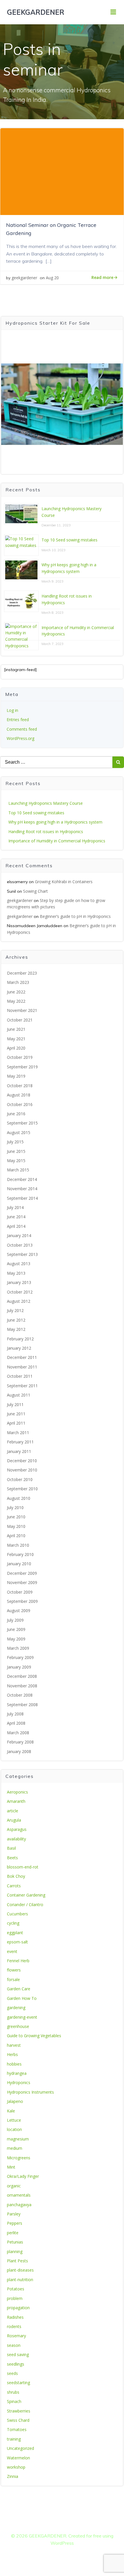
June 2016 (16, 1114)
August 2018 (19, 1095)
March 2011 (18, 1433)
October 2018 (20, 1086)
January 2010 (19, 1564)
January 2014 (19, 1235)
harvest (14, 2045)
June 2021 (16, 1029)
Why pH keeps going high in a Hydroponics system (55, 822)
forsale (13, 1979)
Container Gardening (26, 1895)
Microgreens (19, 2158)
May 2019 (16, 1076)
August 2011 (19, 1395)
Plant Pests (17, 2261)
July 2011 (15, 1404)
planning (15, 2251)
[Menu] (113, 12)
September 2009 (22, 1601)
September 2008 (22, 1705)
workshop (16, 2467)
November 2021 (22, 1010)
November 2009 (22, 1582)
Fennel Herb (18, 1961)
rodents (14, 2326)
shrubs (13, 2392)
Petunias (15, 2242)
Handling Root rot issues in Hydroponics (46, 832)
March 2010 (18, 1545)
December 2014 (22, 1179)
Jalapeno (15, 2101)
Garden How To (22, 1998)
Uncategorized (20, 2448)
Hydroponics (19, 2082)
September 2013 (22, 1254)
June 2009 (16, 1629)
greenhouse (18, 2026)
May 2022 (16, 1001)
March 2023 (18, 982)
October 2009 (20, 1592)
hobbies (14, 2064)
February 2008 (20, 1742)
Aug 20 (52, 278)
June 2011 (16, 1414)
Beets (12, 1858)
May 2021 (16, 1039)
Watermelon (18, 2458)
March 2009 (18, 1648)
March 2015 (18, 1170)
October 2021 (20, 1020)
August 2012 (19, 1301)
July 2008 (15, 1714)
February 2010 (20, 1554)
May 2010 (16, 1526)
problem (15, 2298)
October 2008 (20, 1695)
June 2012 (16, 1320)
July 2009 (15, 1620)
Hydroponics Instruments (30, 2092)
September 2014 (22, 1198)
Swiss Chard (18, 2420)
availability (16, 1839)
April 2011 (16, 1423)
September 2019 (22, 1067)
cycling (13, 1923)
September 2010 (22, 1489)
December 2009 (22, 1573)
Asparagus (17, 1829)
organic (14, 2186)
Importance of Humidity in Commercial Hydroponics (57, 841)
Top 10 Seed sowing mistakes (69, 540)
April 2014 (16, 1226)
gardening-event (22, 2017)
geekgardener (24, 278)
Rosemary (16, 2336)
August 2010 (19, 1498)
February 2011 (20, 1442)
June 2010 (16, 1517)
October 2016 (20, 1104)
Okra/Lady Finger (23, 2176)
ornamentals (19, 2195)
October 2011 (20, 1376)
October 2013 (20, 1245)
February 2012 (20, 1339)
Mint (11, 2167)
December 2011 (22, 1357)
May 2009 (16, 1639)
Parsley (14, 2214)
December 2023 (22, 973)
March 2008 (18, 1733)
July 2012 (15, 1310)
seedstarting (18, 2383)
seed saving (18, 2354)
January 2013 (19, 1282)
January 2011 (19, 1451)
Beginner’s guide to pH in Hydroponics (75, 916)
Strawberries (19, 2411)
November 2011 (22, 1367)
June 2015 (16, 1151)
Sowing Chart (35, 891)
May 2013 (16, 1273)
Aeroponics (17, 1792)
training (14, 2439)
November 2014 (22, 1189)
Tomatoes (17, 2429)
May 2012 (16, 1329)
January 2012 (19, 1348)
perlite (13, 2233)
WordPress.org (20, 738)
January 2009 (19, 1667)
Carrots (14, 1886)
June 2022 (16, 992)
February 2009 (20, 1657)
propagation (18, 2308)
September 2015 (22, 1123)
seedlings (16, 2364)
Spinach (14, 2401)
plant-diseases (20, 2270)
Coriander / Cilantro (25, 1905)
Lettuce (14, 2120)
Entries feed (18, 720)
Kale (11, 2111)
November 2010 (22, 1470)
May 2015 (16, 1161)
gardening (16, 2008)
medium (15, 2148)
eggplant (15, 1933)
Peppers (15, 2223)
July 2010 (15, 1507)
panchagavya (19, 2205)
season (14, 2345)
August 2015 (19, 1132)
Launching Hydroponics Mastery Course (46, 803)
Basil (11, 1848)
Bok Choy (16, 1876)
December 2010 (22, 1461)
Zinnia (13, 2476)
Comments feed (22, 729)
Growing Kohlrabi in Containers (64, 882)
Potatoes (16, 2289)
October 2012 (20, 1292)
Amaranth (16, 1801)
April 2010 (16, 1536)
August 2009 (19, 1611)
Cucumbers (17, 1914)
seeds (12, 2373)
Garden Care (19, 1989)
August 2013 (19, 1264)
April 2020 (16, 1048)
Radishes (15, 2317)
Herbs (12, 2054)
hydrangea (17, 2073)
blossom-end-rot (23, 1867)
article (13, 1811)
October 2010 (20, 1479)
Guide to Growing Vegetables (34, 2036)
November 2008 (22, 1686)
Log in (12, 710)
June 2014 (16, 1217)
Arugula (14, 1820)
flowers (14, 1970)
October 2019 (20, 1057)
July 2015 (15, 1142)
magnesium (18, 2139)
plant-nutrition (20, 2280)
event (12, 1951)
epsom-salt (17, 1942)
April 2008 (16, 1723)
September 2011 (22, 1386)
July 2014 (15, 1207)
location (14, 2129)
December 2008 (22, 1676)
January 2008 (19, 1751)
